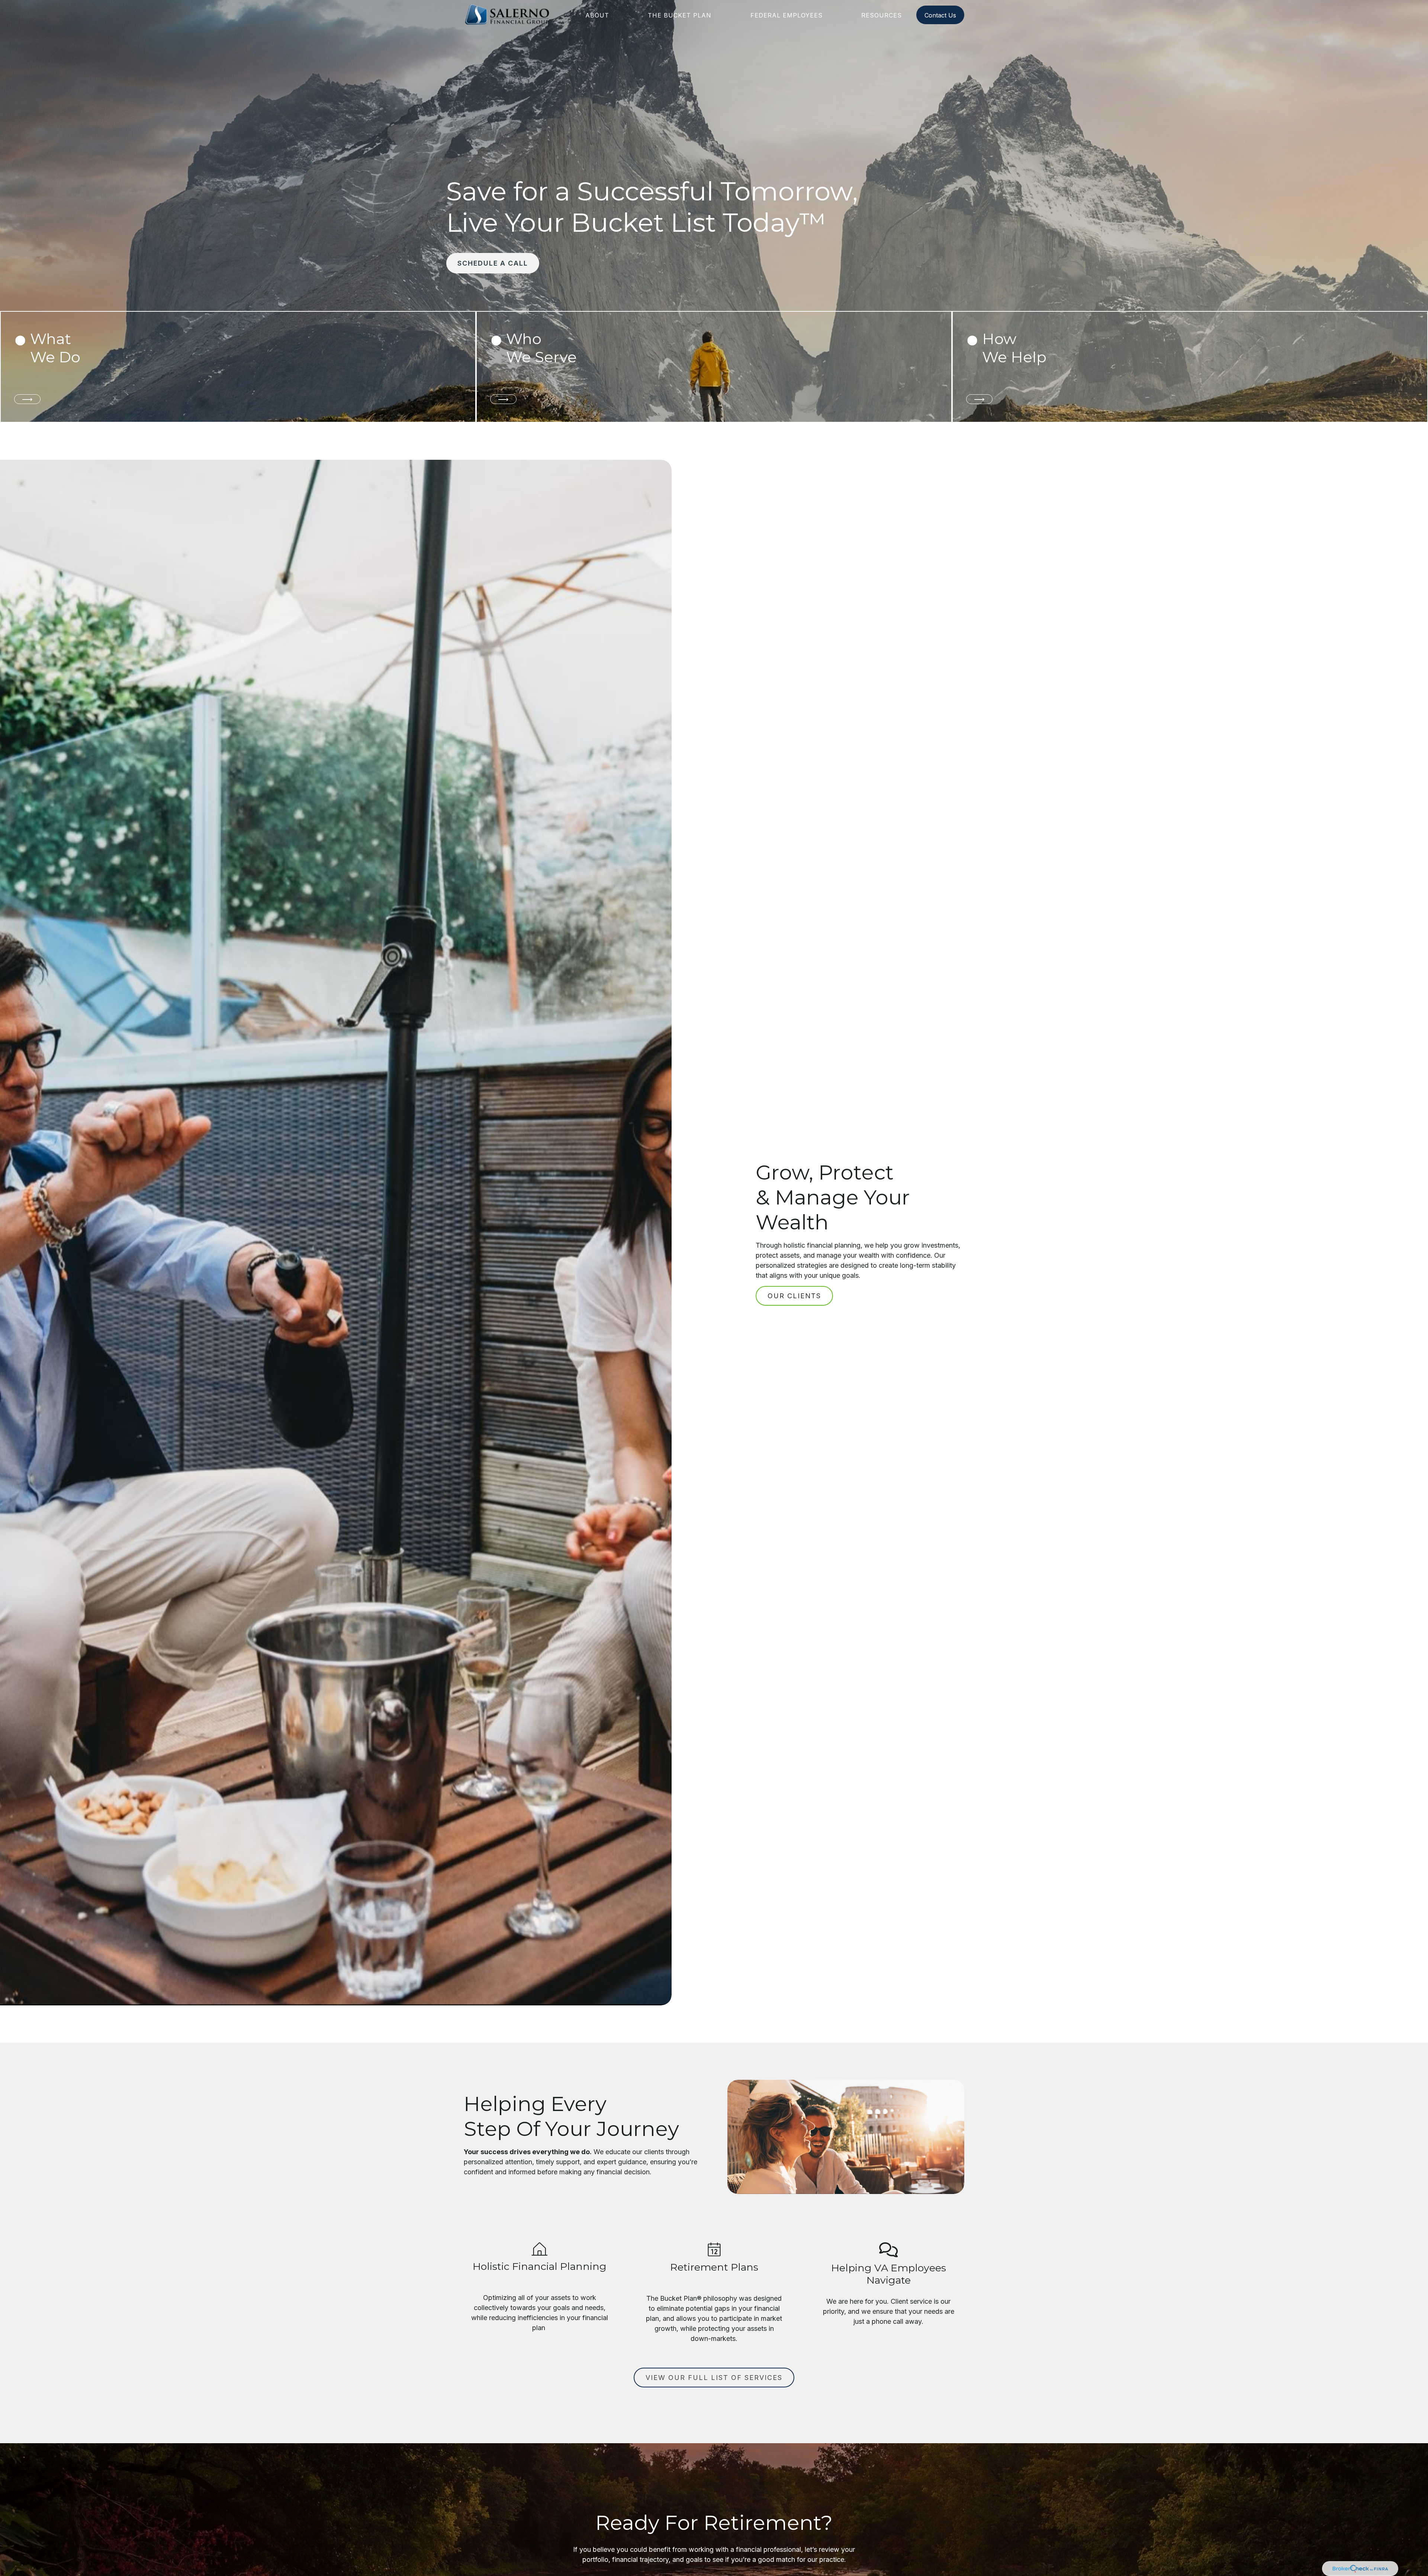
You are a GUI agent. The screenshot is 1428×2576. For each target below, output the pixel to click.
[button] (597, 15)
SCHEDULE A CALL (493, 263)
